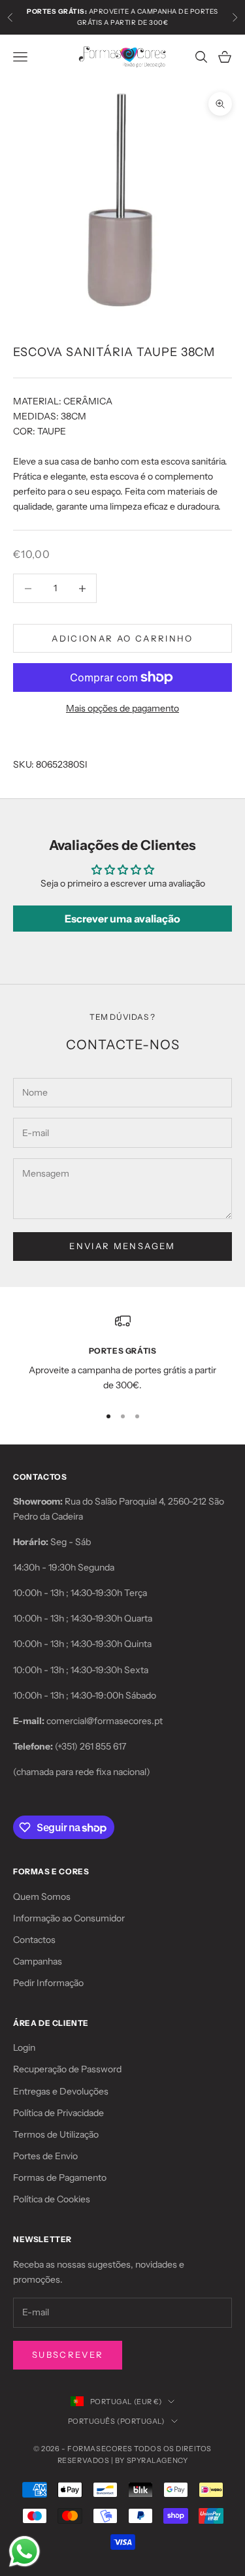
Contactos (34, 1940)
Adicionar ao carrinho (122, 638)
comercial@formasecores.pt (105, 1721)
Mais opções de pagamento (122, 708)
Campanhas (38, 1961)
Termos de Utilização (56, 2134)
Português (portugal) (116, 2421)
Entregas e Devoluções (61, 2091)
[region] (122, 1353)
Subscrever (68, 2355)
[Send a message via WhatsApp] (24, 2552)
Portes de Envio (45, 2156)
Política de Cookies (52, 2199)
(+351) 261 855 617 (90, 1746)
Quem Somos (42, 1897)
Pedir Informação (48, 1983)
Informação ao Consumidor (69, 1918)
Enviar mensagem (122, 1246)
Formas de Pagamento (60, 2177)
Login (24, 2047)
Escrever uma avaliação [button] (122, 919)
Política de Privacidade (58, 2113)
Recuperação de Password (67, 2069)
